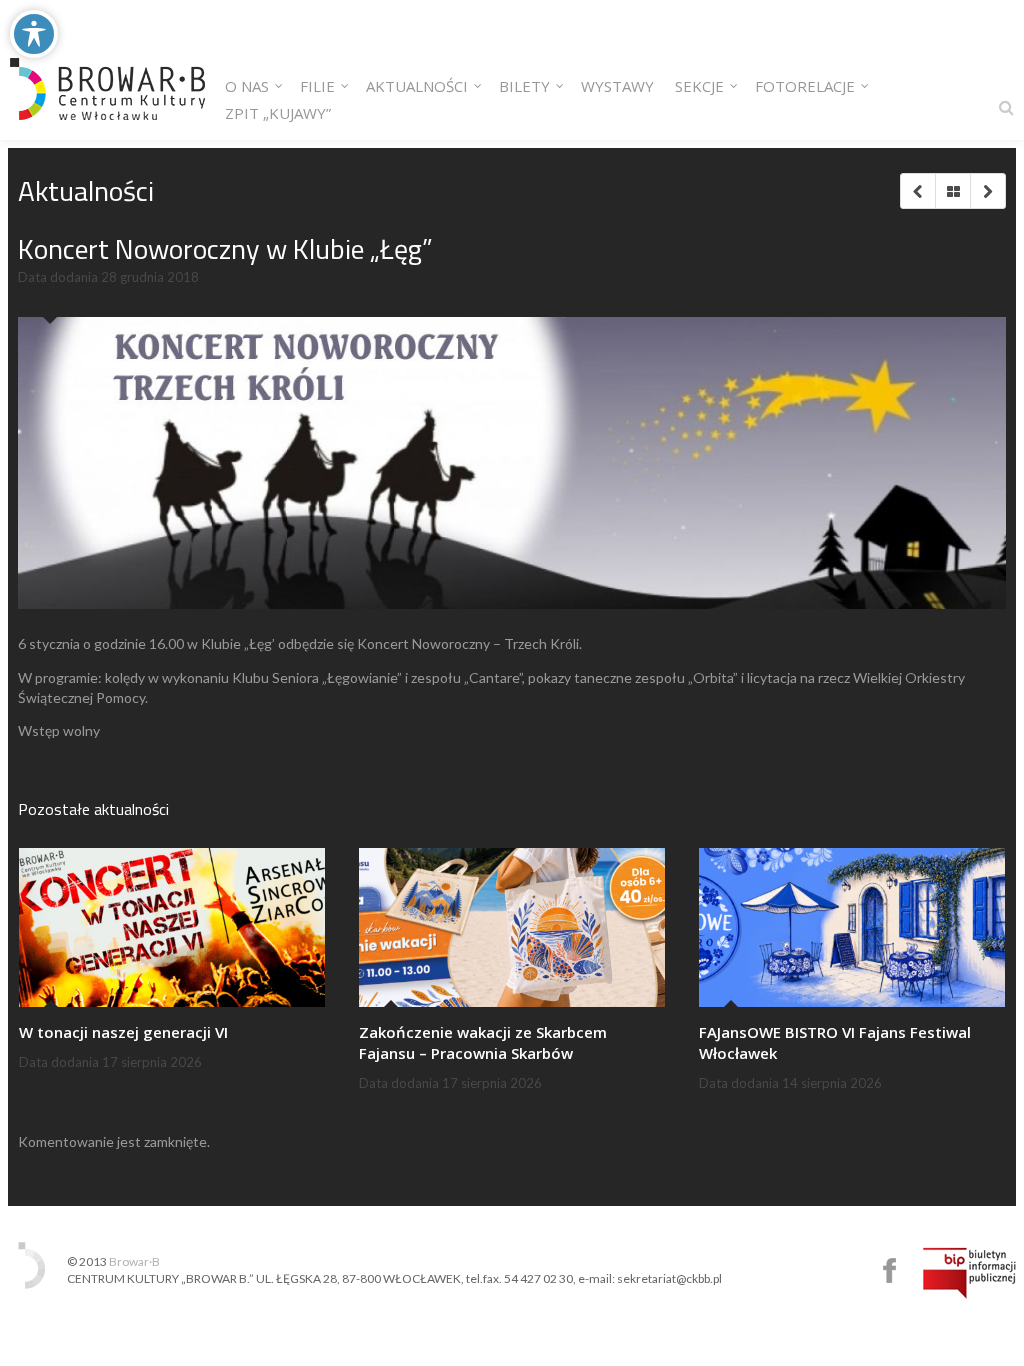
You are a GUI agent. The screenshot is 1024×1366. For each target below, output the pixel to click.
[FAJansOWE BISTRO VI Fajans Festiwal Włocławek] (852, 928)
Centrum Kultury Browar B (889, 1270)
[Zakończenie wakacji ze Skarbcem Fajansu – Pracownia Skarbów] (512, 928)
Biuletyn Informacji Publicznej (969, 1273)
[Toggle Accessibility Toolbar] (34, 34)
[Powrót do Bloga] (952, 191)
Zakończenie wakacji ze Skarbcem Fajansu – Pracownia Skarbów (483, 1042)
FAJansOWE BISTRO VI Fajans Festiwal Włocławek (835, 1042)
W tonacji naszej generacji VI (123, 1032)
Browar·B (134, 1261)
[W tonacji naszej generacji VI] (172, 928)
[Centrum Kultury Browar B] (107, 70)
